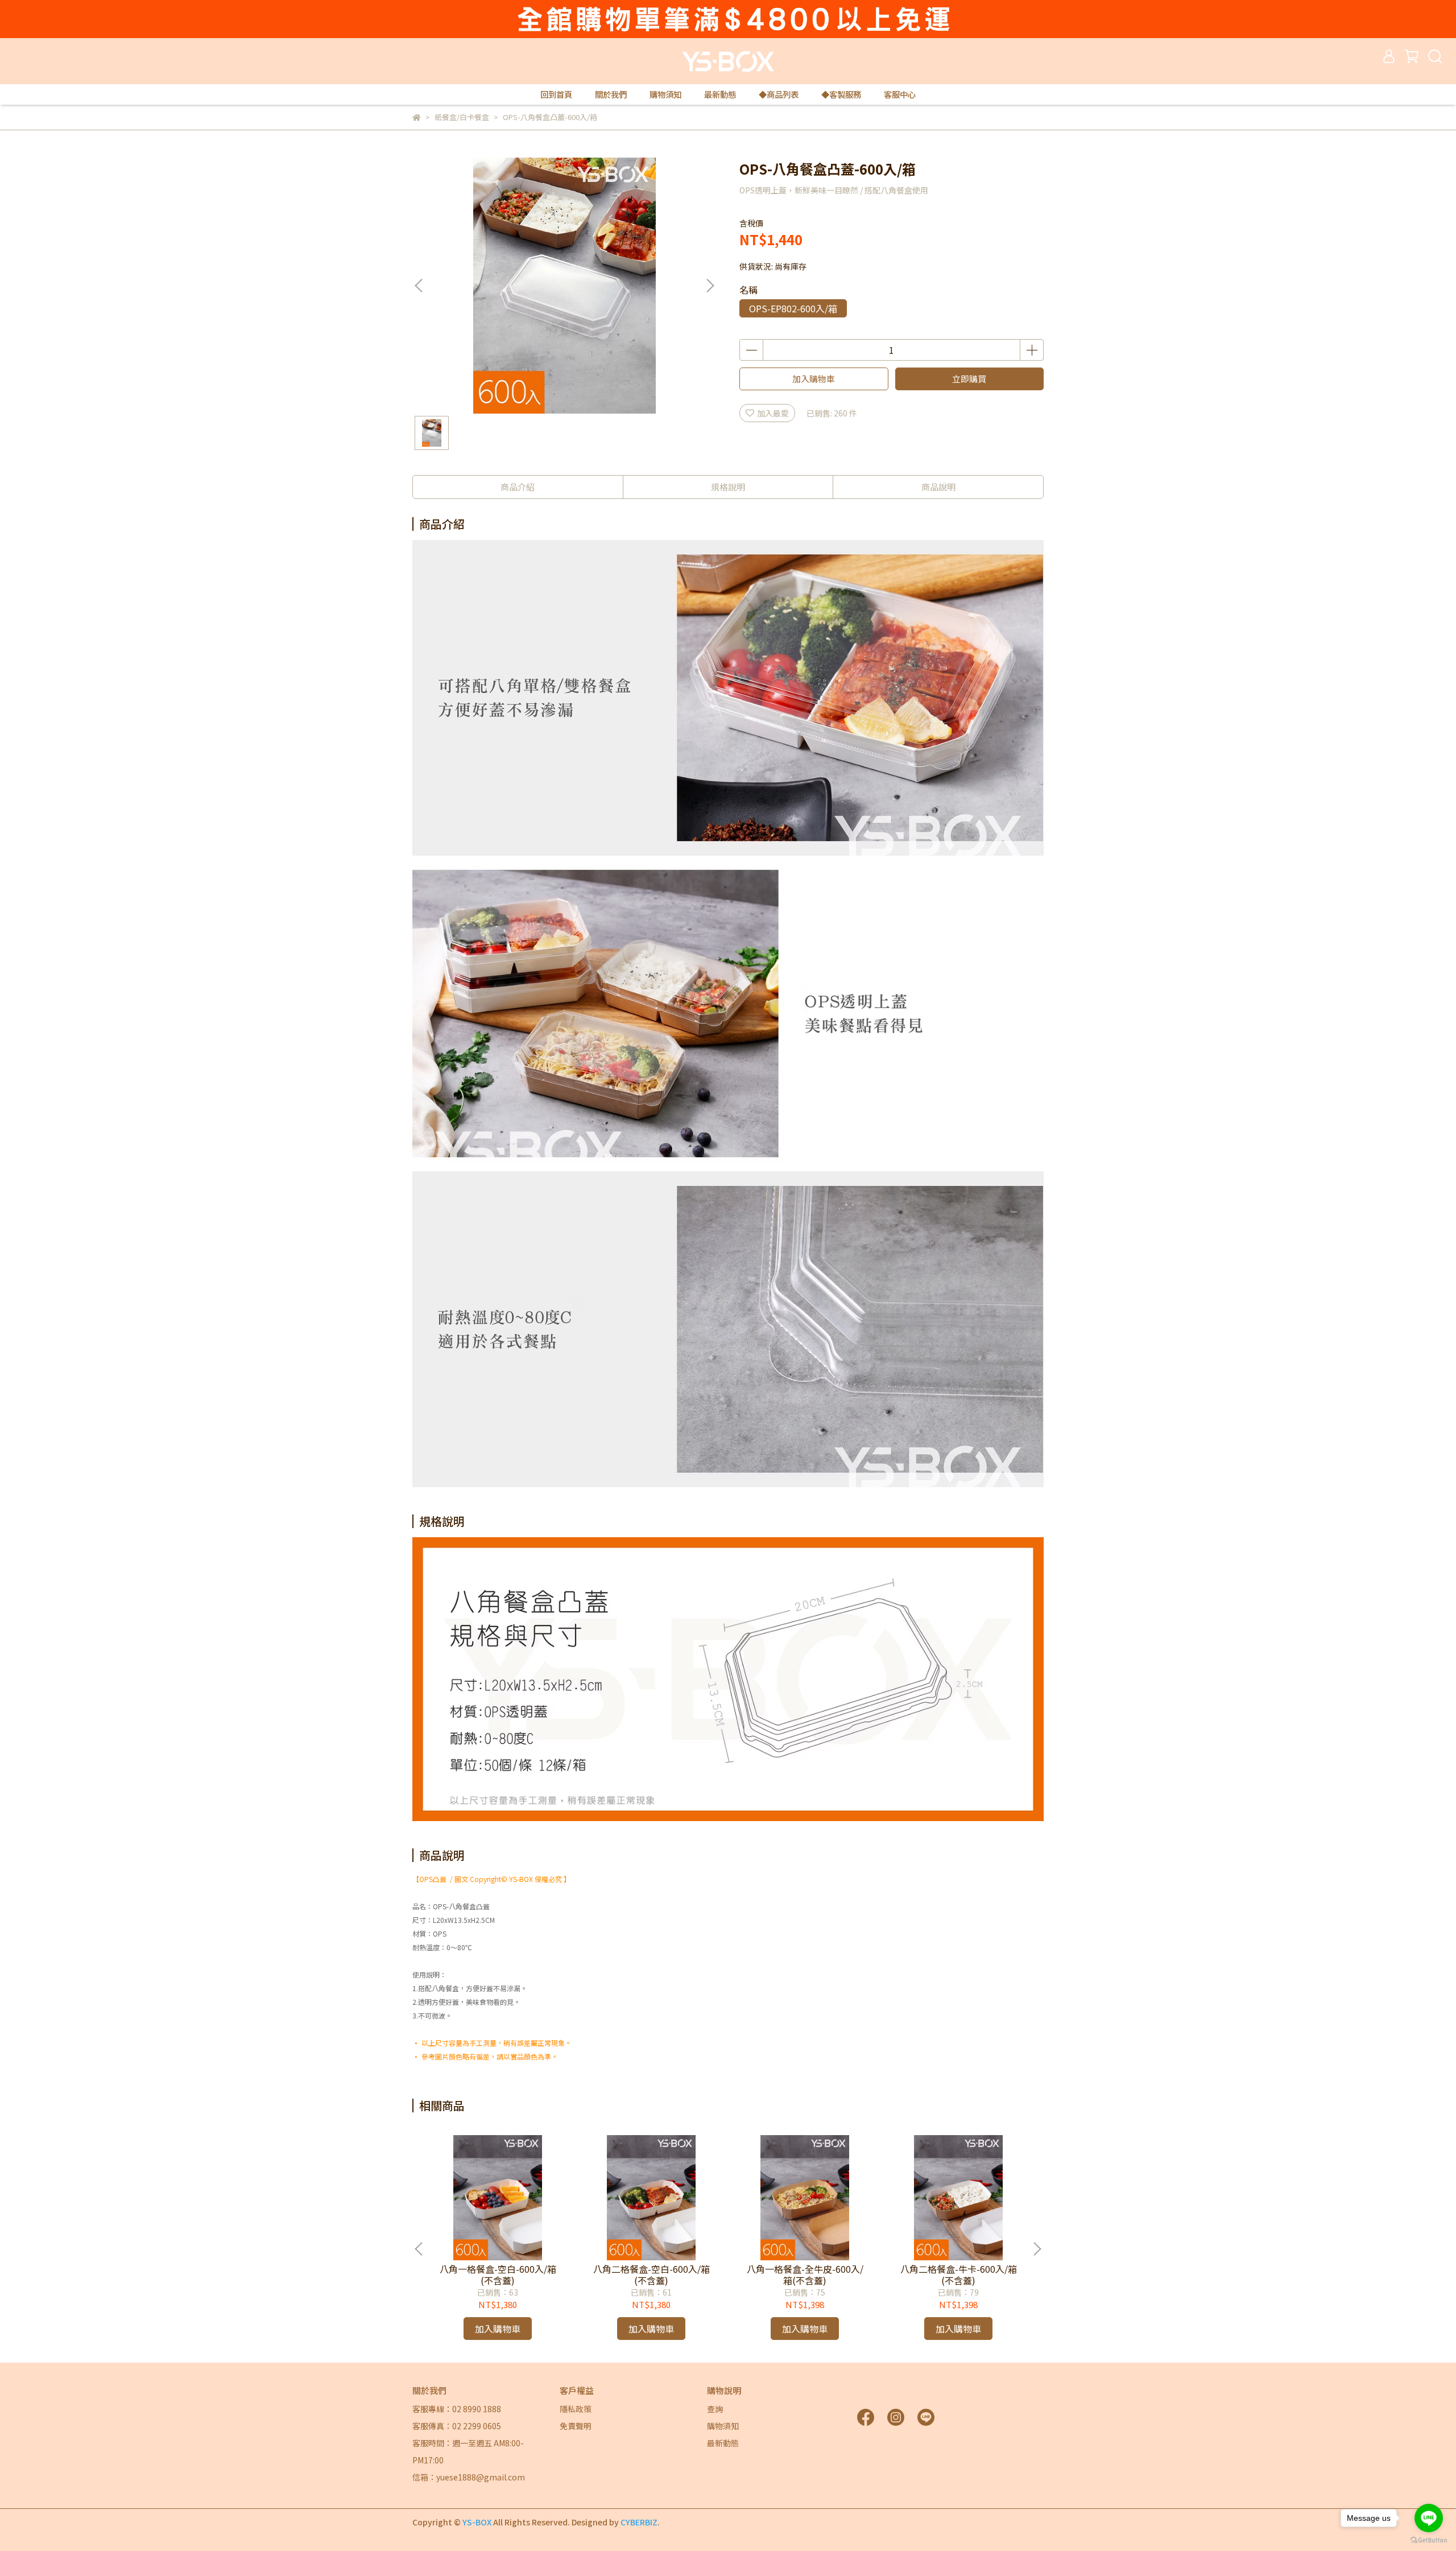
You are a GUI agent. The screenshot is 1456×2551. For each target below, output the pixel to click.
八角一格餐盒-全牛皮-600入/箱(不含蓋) (805, 2275)
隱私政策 (576, 2409)
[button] (710, 286)
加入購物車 (814, 379)
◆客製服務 (841, 94)
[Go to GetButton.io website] (1429, 2540)
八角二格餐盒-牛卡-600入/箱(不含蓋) (959, 2275)
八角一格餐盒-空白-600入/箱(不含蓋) (498, 2275)
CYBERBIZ (639, 2522)
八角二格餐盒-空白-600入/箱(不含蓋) (652, 2275)
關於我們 (611, 94)
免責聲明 (576, 2426)
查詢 (715, 2409)
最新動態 (720, 94)
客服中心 (900, 94)
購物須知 (665, 94)
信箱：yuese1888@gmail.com (469, 2477)
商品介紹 (518, 487)
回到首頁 (556, 94)
